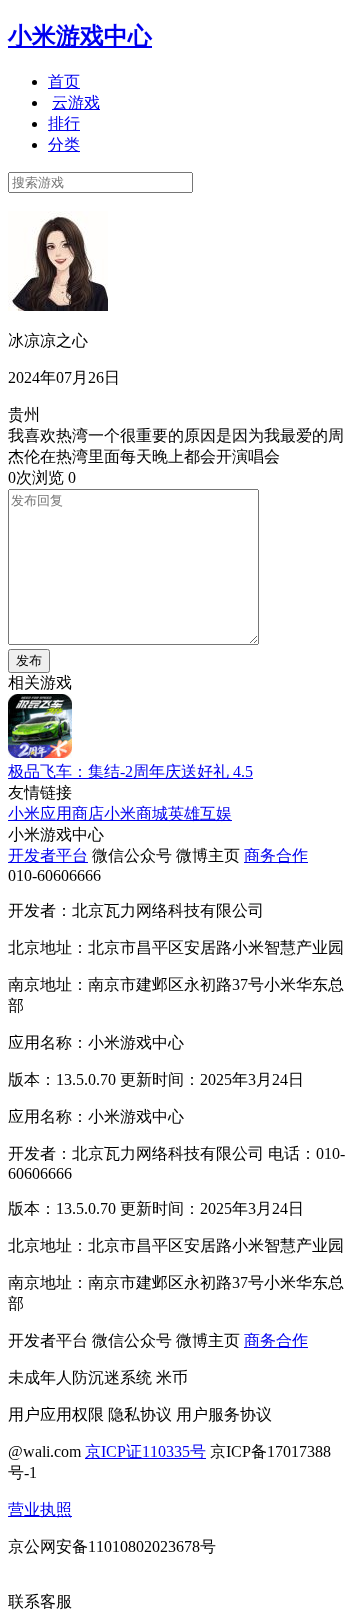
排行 (64, 123)
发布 (29, 660)
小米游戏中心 (80, 36)
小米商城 (136, 813)
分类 (64, 144)
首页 (64, 81)
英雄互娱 (200, 813)
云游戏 (76, 102)
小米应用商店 (56, 813)
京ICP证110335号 (145, 1451)
